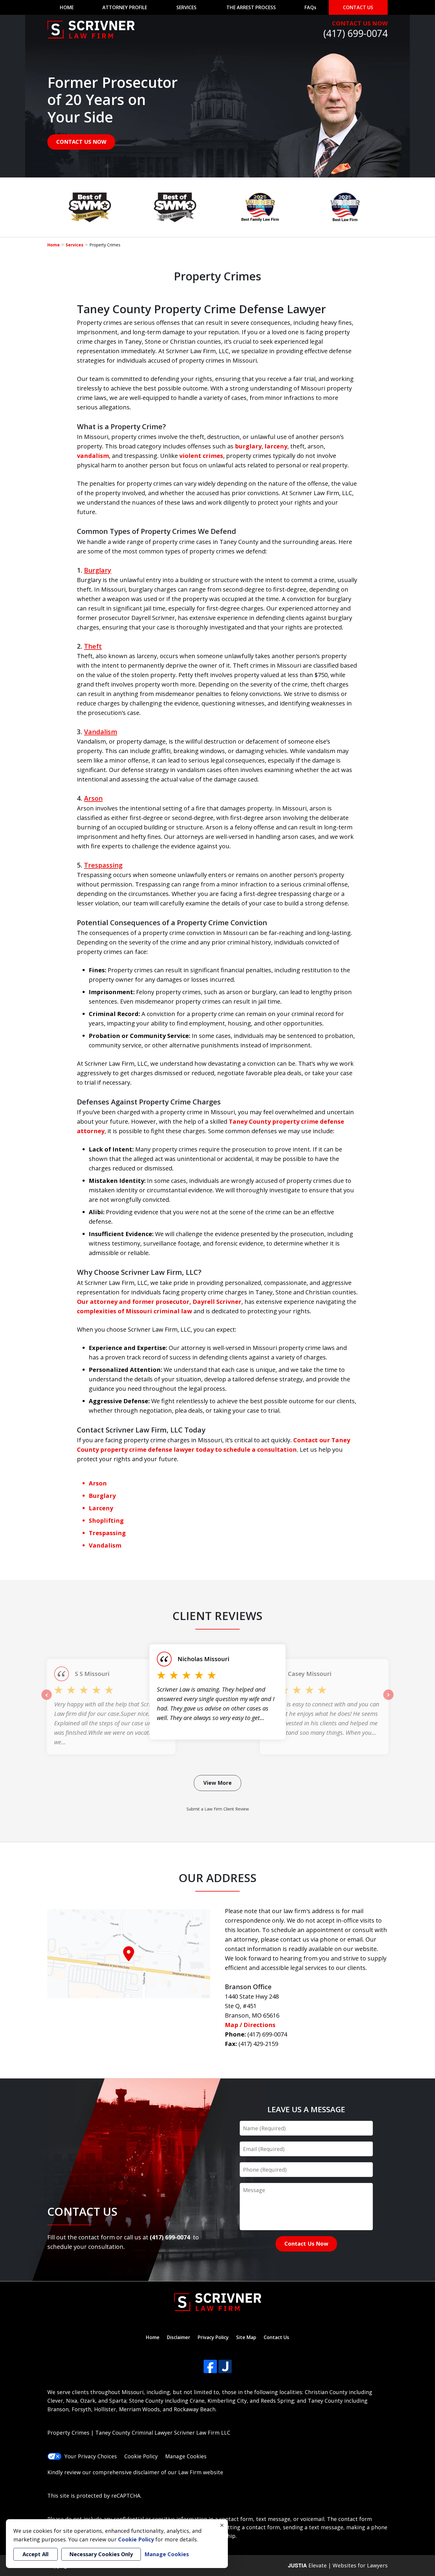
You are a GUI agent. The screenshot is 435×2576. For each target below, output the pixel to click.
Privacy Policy (213, 2337)
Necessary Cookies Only (101, 2554)
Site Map (246, 2337)
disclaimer (146, 2472)
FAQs (310, 7)
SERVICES (186, 7)
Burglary (98, 570)
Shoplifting (106, 1520)
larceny (276, 446)
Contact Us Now (306, 2244)
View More (217, 1783)
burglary (248, 446)
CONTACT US (358, 7)
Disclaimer (179, 2337)
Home (54, 245)
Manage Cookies (186, 2456)
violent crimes (201, 456)
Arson (93, 798)
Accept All (36, 2554)
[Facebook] (210, 2366)
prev (47, 1700)
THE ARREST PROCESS (251, 7)
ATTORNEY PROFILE (125, 7)
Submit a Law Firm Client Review (218, 1809)
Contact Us (276, 2337)
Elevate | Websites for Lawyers (338, 2565)
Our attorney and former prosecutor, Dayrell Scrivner (159, 1302)
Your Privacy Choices (91, 2456)
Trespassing (103, 865)
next (388, 1700)
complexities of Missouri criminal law (134, 1311)
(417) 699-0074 (356, 33)
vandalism (93, 456)
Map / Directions (250, 2025)
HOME (67, 7)
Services (75, 245)
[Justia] (225, 2366)
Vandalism (101, 731)
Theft (93, 646)
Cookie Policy (141, 2456)
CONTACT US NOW (360, 23)
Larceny (101, 1508)
